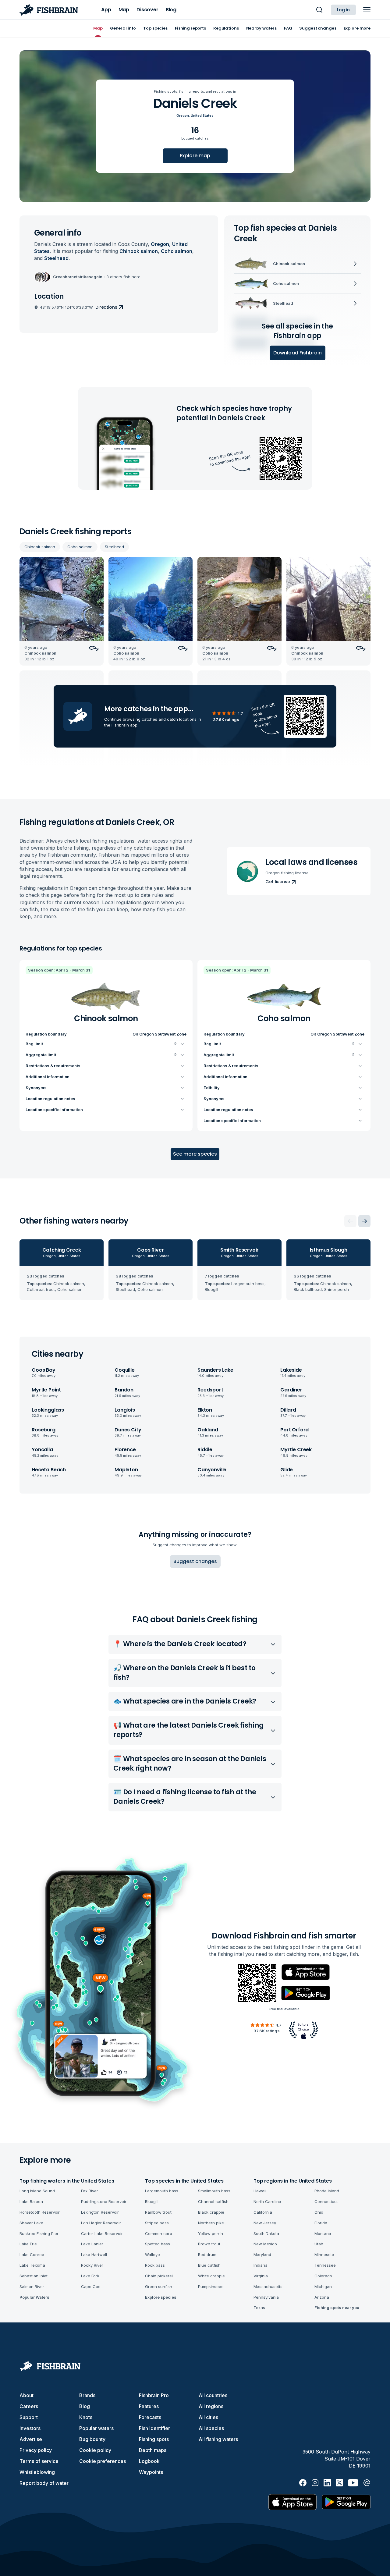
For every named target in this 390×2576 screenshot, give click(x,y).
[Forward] (364, 1221)
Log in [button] (343, 10)
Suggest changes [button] (195, 1561)
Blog (85, 2406)
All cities (208, 2417)
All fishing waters (218, 2439)
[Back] (350, 1221)
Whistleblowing (37, 2472)
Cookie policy (95, 2450)
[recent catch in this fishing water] (62, 611)
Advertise (31, 2439)
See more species (195, 1154)
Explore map (195, 156)
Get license (278, 882)
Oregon (183, 115)
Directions (106, 307)
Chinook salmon (40, 547)
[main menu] (367, 10)
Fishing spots (154, 2439)
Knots (86, 2417)
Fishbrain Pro (154, 2395)
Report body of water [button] (44, 2483)
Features (149, 2406)
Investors (30, 2428)
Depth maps (153, 2450)
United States (202, 115)
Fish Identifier (154, 2428)
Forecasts (150, 2417)
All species (211, 2428)
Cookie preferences (103, 2461)
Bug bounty (92, 2439)
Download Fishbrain (298, 353)
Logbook (149, 2461)
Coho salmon (80, 547)
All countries (213, 2395)
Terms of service (39, 2461)
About (27, 2395)
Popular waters (96, 2428)
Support (29, 2417)
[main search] (319, 10)
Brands (87, 2395)
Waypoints (151, 2472)
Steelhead (114, 547)
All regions (211, 2406)
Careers (29, 2406)
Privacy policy (36, 2450)
